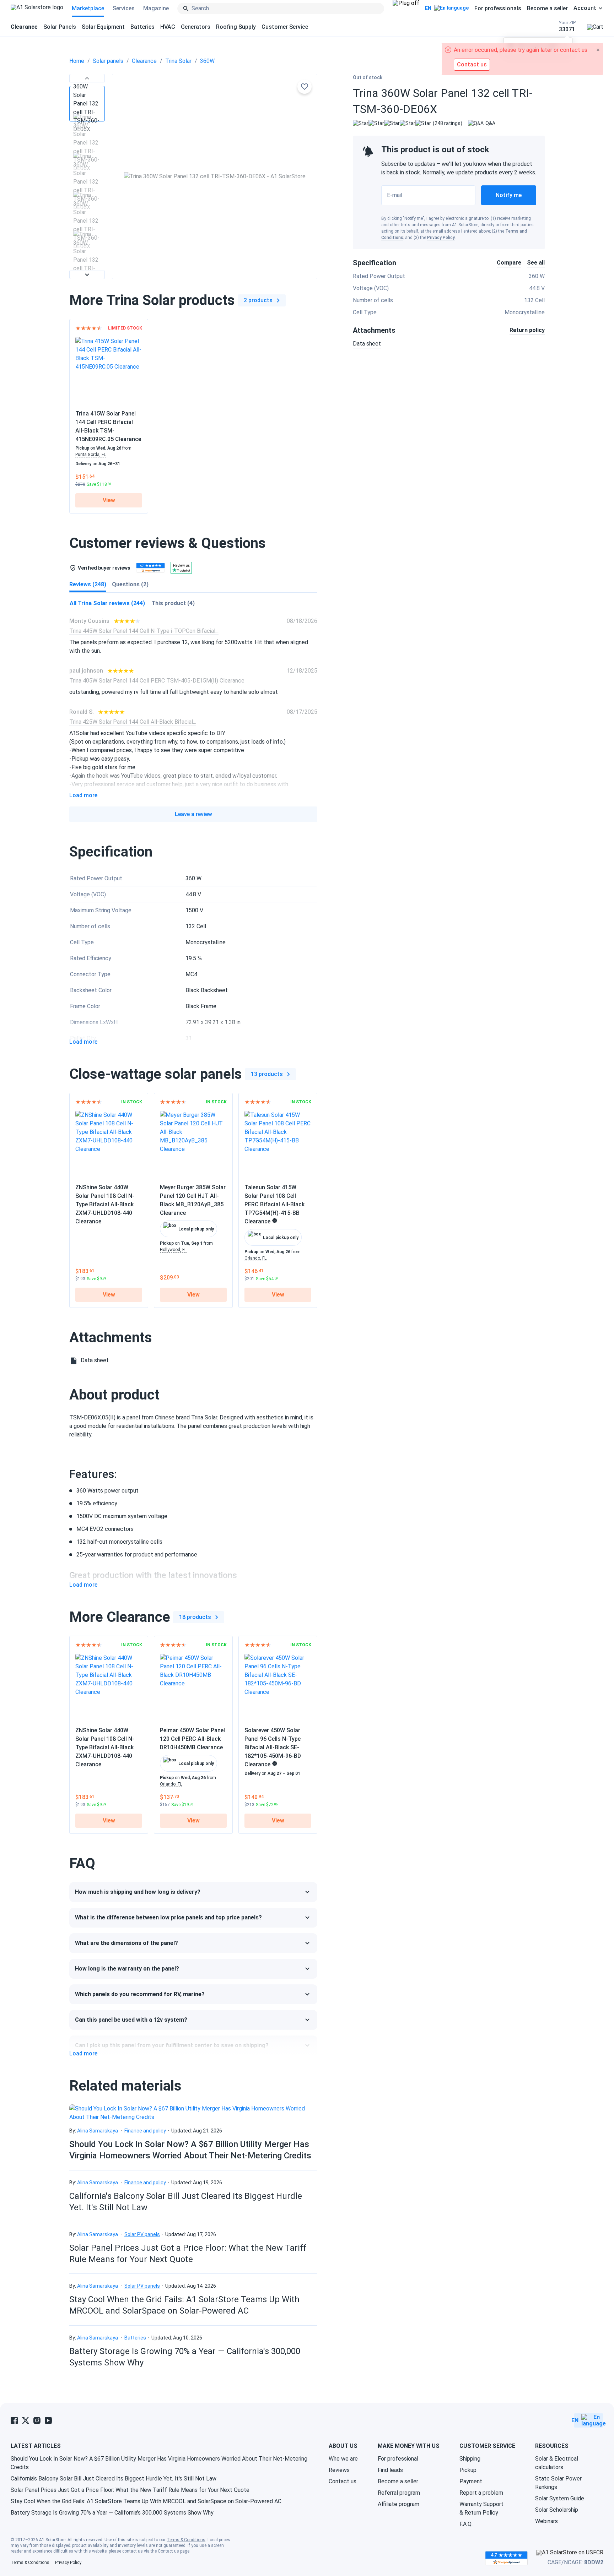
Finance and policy (145, 2131)
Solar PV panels (142, 2234)
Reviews (339, 2470)
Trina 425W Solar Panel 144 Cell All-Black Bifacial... (133, 722)
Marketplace (88, 8)
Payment (471, 2481)
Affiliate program (398, 2504)
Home (77, 61)
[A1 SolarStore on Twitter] (26, 2420)
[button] (87, 78)
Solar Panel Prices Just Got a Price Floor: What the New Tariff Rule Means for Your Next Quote (130, 2490)
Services (124, 8)
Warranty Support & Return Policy (481, 2508)
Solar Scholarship (557, 2510)
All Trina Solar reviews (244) (107, 603)
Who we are (343, 2459)
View (109, 500)
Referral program (399, 2493)
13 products (267, 1074)
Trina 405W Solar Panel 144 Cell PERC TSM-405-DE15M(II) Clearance (157, 681)
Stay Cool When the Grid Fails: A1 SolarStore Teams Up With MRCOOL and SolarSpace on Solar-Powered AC (146, 2501)
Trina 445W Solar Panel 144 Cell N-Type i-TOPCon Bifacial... (144, 631)
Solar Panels (60, 27)
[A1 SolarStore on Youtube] (48, 2420)
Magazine (156, 8)
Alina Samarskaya (98, 2131)
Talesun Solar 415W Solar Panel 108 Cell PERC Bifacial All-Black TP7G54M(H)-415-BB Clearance (274, 1204)
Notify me (509, 195)
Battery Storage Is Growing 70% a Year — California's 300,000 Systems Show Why (112, 2513)
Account (585, 8)
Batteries (142, 27)
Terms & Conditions (186, 2540)
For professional (398, 2459)
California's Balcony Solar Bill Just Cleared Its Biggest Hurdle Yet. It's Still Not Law (114, 2479)
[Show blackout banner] (406, 9)
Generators (196, 27)
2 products (258, 300)
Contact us (343, 2481)
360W (207, 61)
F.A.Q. (466, 2524)
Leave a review (193, 814)
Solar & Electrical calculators (557, 2463)
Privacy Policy (441, 238)
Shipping (470, 2459)
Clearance (144, 61)
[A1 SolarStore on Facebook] (14, 2420)
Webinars (546, 2521)
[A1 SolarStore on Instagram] (37, 2420)
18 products (195, 1617)
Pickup (468, 2470)
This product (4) (173, 603)
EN (428, 8)
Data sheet (367, 344)
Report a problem (481, 2493)
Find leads (390, 2470)
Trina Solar (178, 61)
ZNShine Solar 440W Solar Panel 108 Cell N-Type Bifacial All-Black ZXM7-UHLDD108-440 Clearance (105, 1204)
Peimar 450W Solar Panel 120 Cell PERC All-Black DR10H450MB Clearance (192, 1739)
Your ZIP (567, 26)
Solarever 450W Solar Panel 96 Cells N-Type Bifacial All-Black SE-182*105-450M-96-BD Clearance (273, 1747)
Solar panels (108, 61)
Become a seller (547, 8)
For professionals (498, 8)
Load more (83, 795)
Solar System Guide (560, 2498)
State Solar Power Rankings (558, 2483)
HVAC (168, 27)
